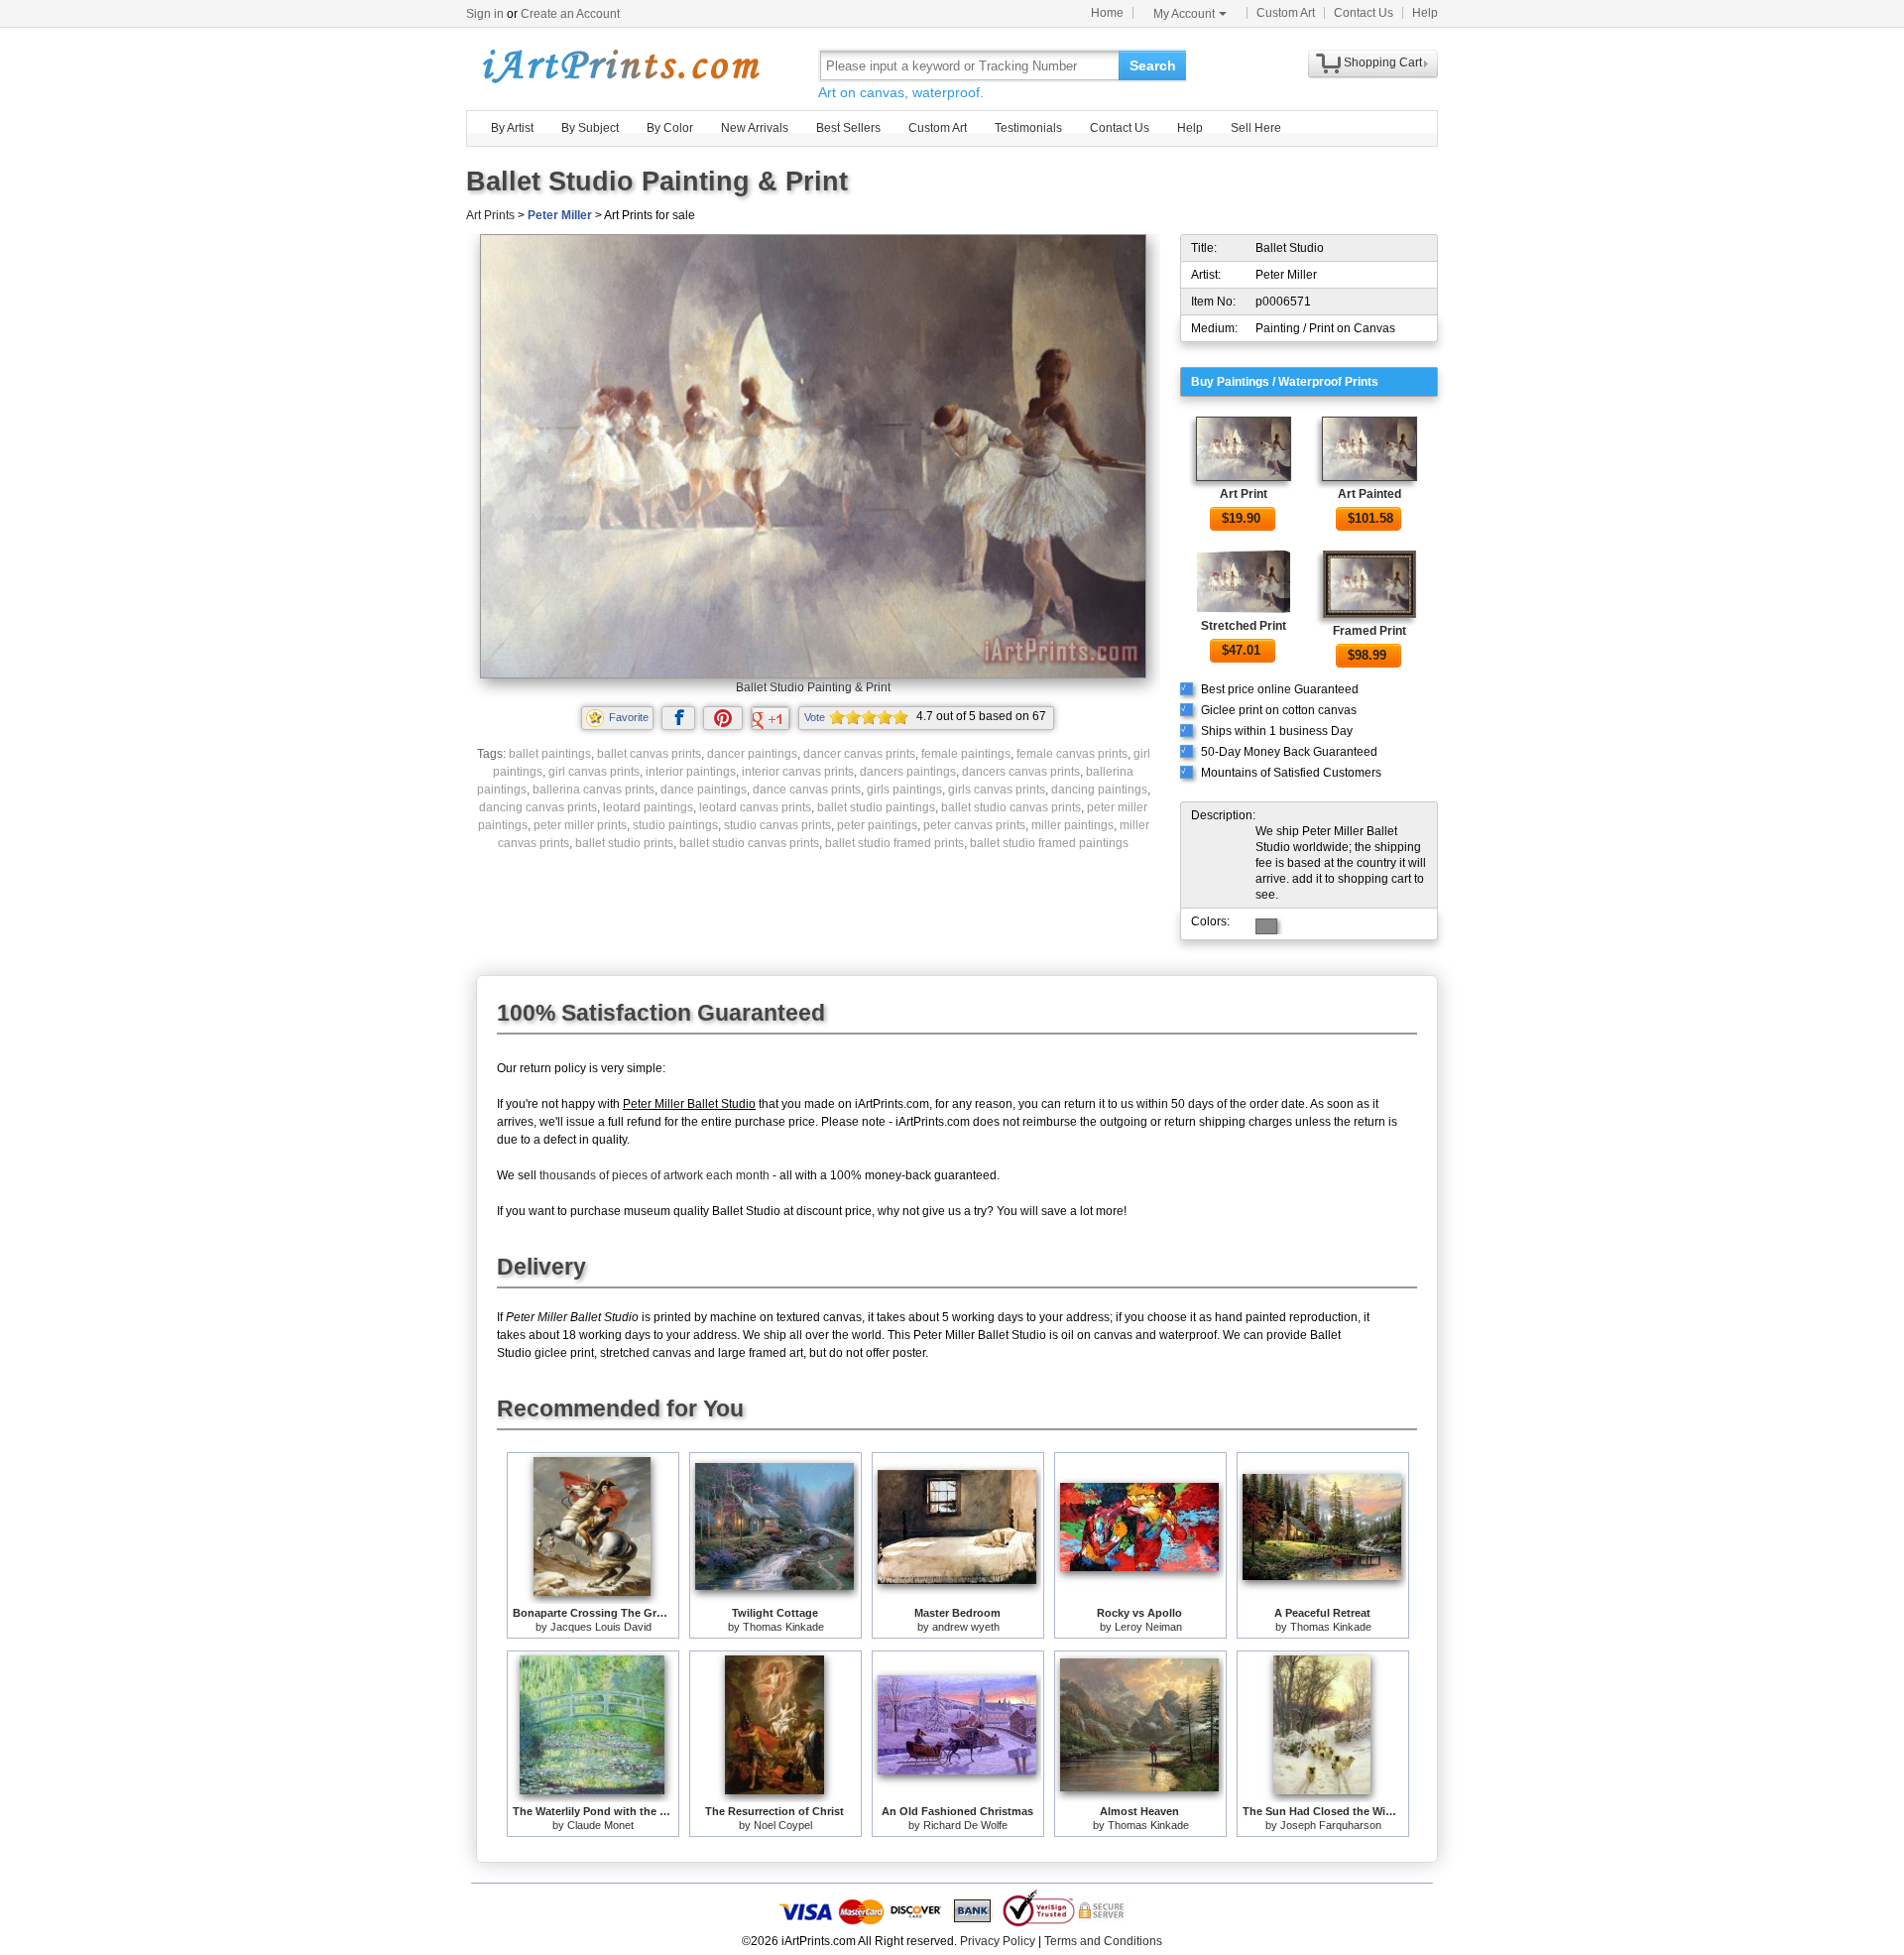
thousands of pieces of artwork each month (654, 1175)
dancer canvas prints (859, 754)
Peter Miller (560, 215)
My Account (1184, 14)
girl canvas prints (594, 772)
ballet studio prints (624, 843)
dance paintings (704, 790)
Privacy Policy (998, 1941)
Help (1425, 13)
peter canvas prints (974, 825)
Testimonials (1028, 128)
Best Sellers (848, 128)
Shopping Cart (1383, 62)
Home (1107, 13)
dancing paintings (1099, 790)
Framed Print (1369, 631)
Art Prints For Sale (620, 65)
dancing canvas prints (538, 807)
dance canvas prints (807, 790)
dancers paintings (908, 772)
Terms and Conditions (1103, 1941)
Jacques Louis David (601, 1627)
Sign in (485, 14)
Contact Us (1364, 13)
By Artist (512, 128)
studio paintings (675, 825)
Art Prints (490, 215)
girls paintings (904, 790)
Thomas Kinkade (783, 1627)
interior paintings (691, 772)
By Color (670, 128)
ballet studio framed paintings (1049, 843)
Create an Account (570, 14)
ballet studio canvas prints (1011, 807)
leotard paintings (648, 807)
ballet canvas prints (649, 754)
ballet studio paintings (876, 807)
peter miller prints (580, 825)
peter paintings (877, 825)
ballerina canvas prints (594, 790)
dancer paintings (752, 754)
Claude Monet (600, 1825)
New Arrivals (755, 128)
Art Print (1244, 494)
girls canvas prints (997, 790)
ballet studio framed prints (894, 843)
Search (1153, 65)
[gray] (1266, 926)
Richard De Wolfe (965, 1825)
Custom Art (1286, 13)
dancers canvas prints (1021, 772)
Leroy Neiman (1148, 1627)
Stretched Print (1244, 626)
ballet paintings (550, 754)
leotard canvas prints (755, 807)
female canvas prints (1072, 754)
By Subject (590, 128)
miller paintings (1072, 825)
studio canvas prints (777, 825)
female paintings (966, 754)
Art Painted (1369, 494)
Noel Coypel (783, 1825)
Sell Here (1256, 128)
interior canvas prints (798, 772)
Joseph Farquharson (1331, 1825)
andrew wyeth (966, 1627)
